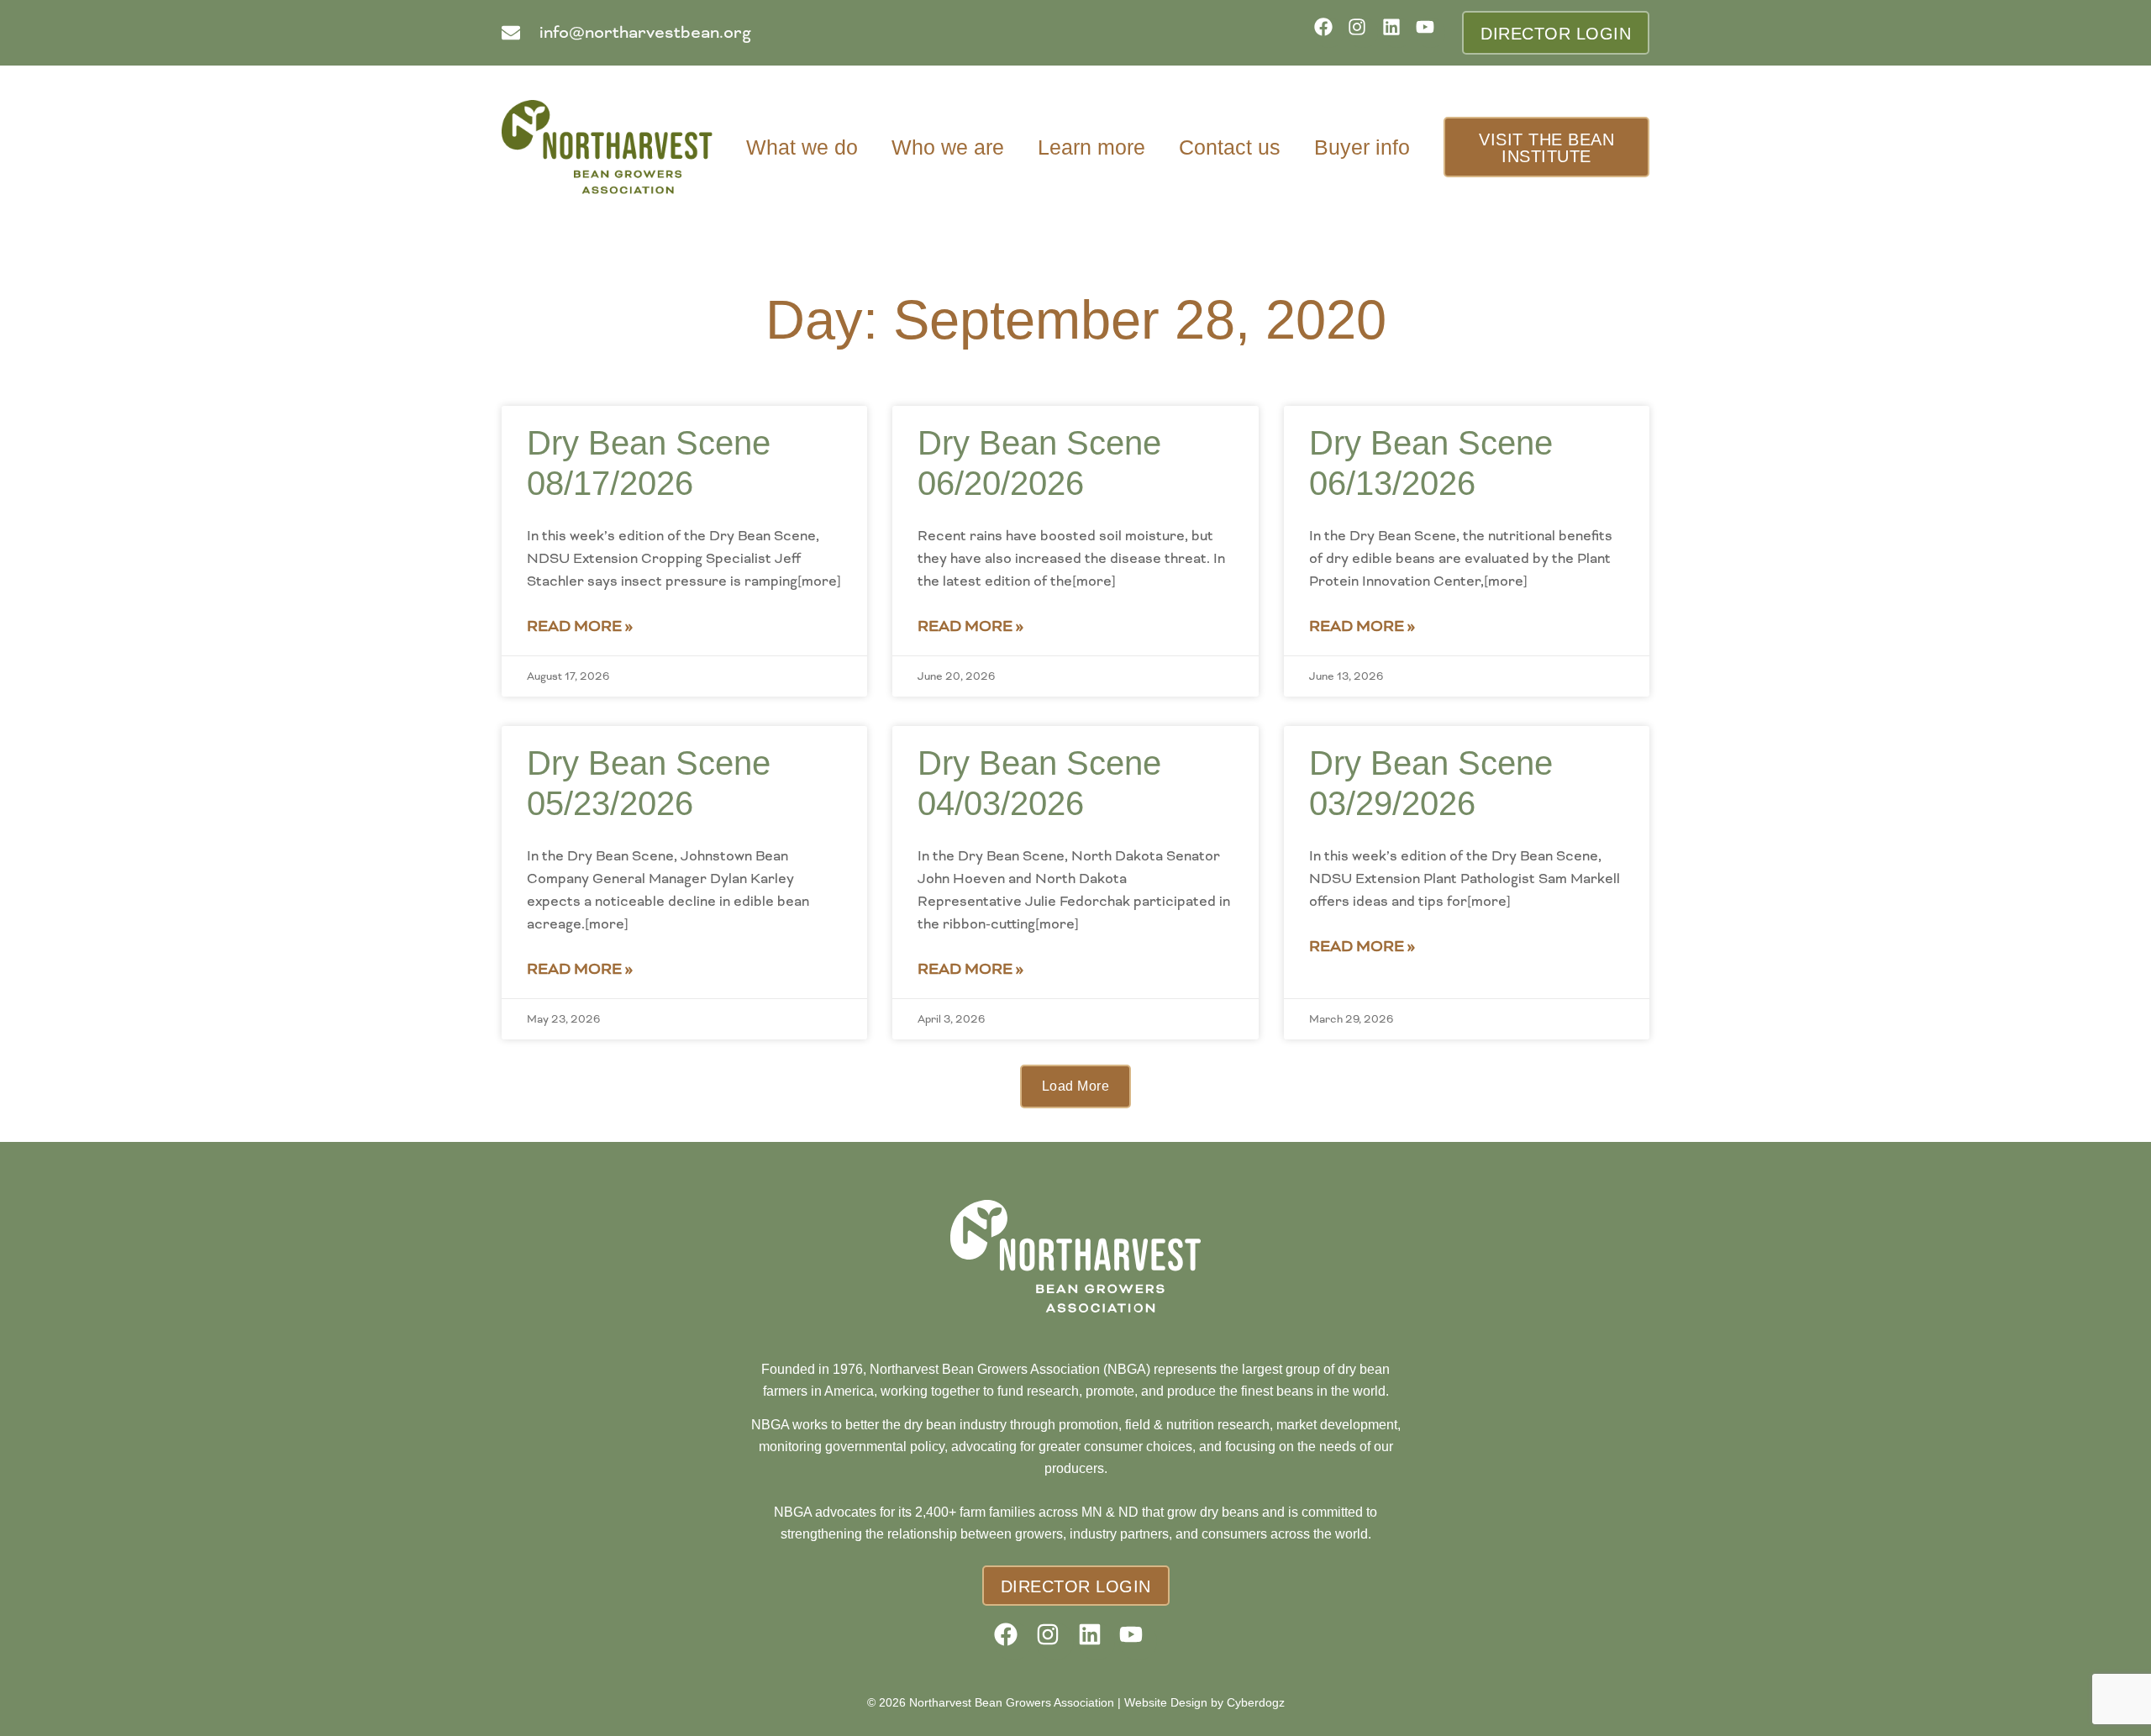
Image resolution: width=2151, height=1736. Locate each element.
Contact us (1230, 147)
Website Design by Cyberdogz (1204, 1702)
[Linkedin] (1397, 32)
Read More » (580, 626)
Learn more (1091, 147)
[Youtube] (1430, 32)
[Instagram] (1362, 32)
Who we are (948, 147)
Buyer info (1362, 147)
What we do (802, 147)
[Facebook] (1329, 32)
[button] (1076, 1086)
